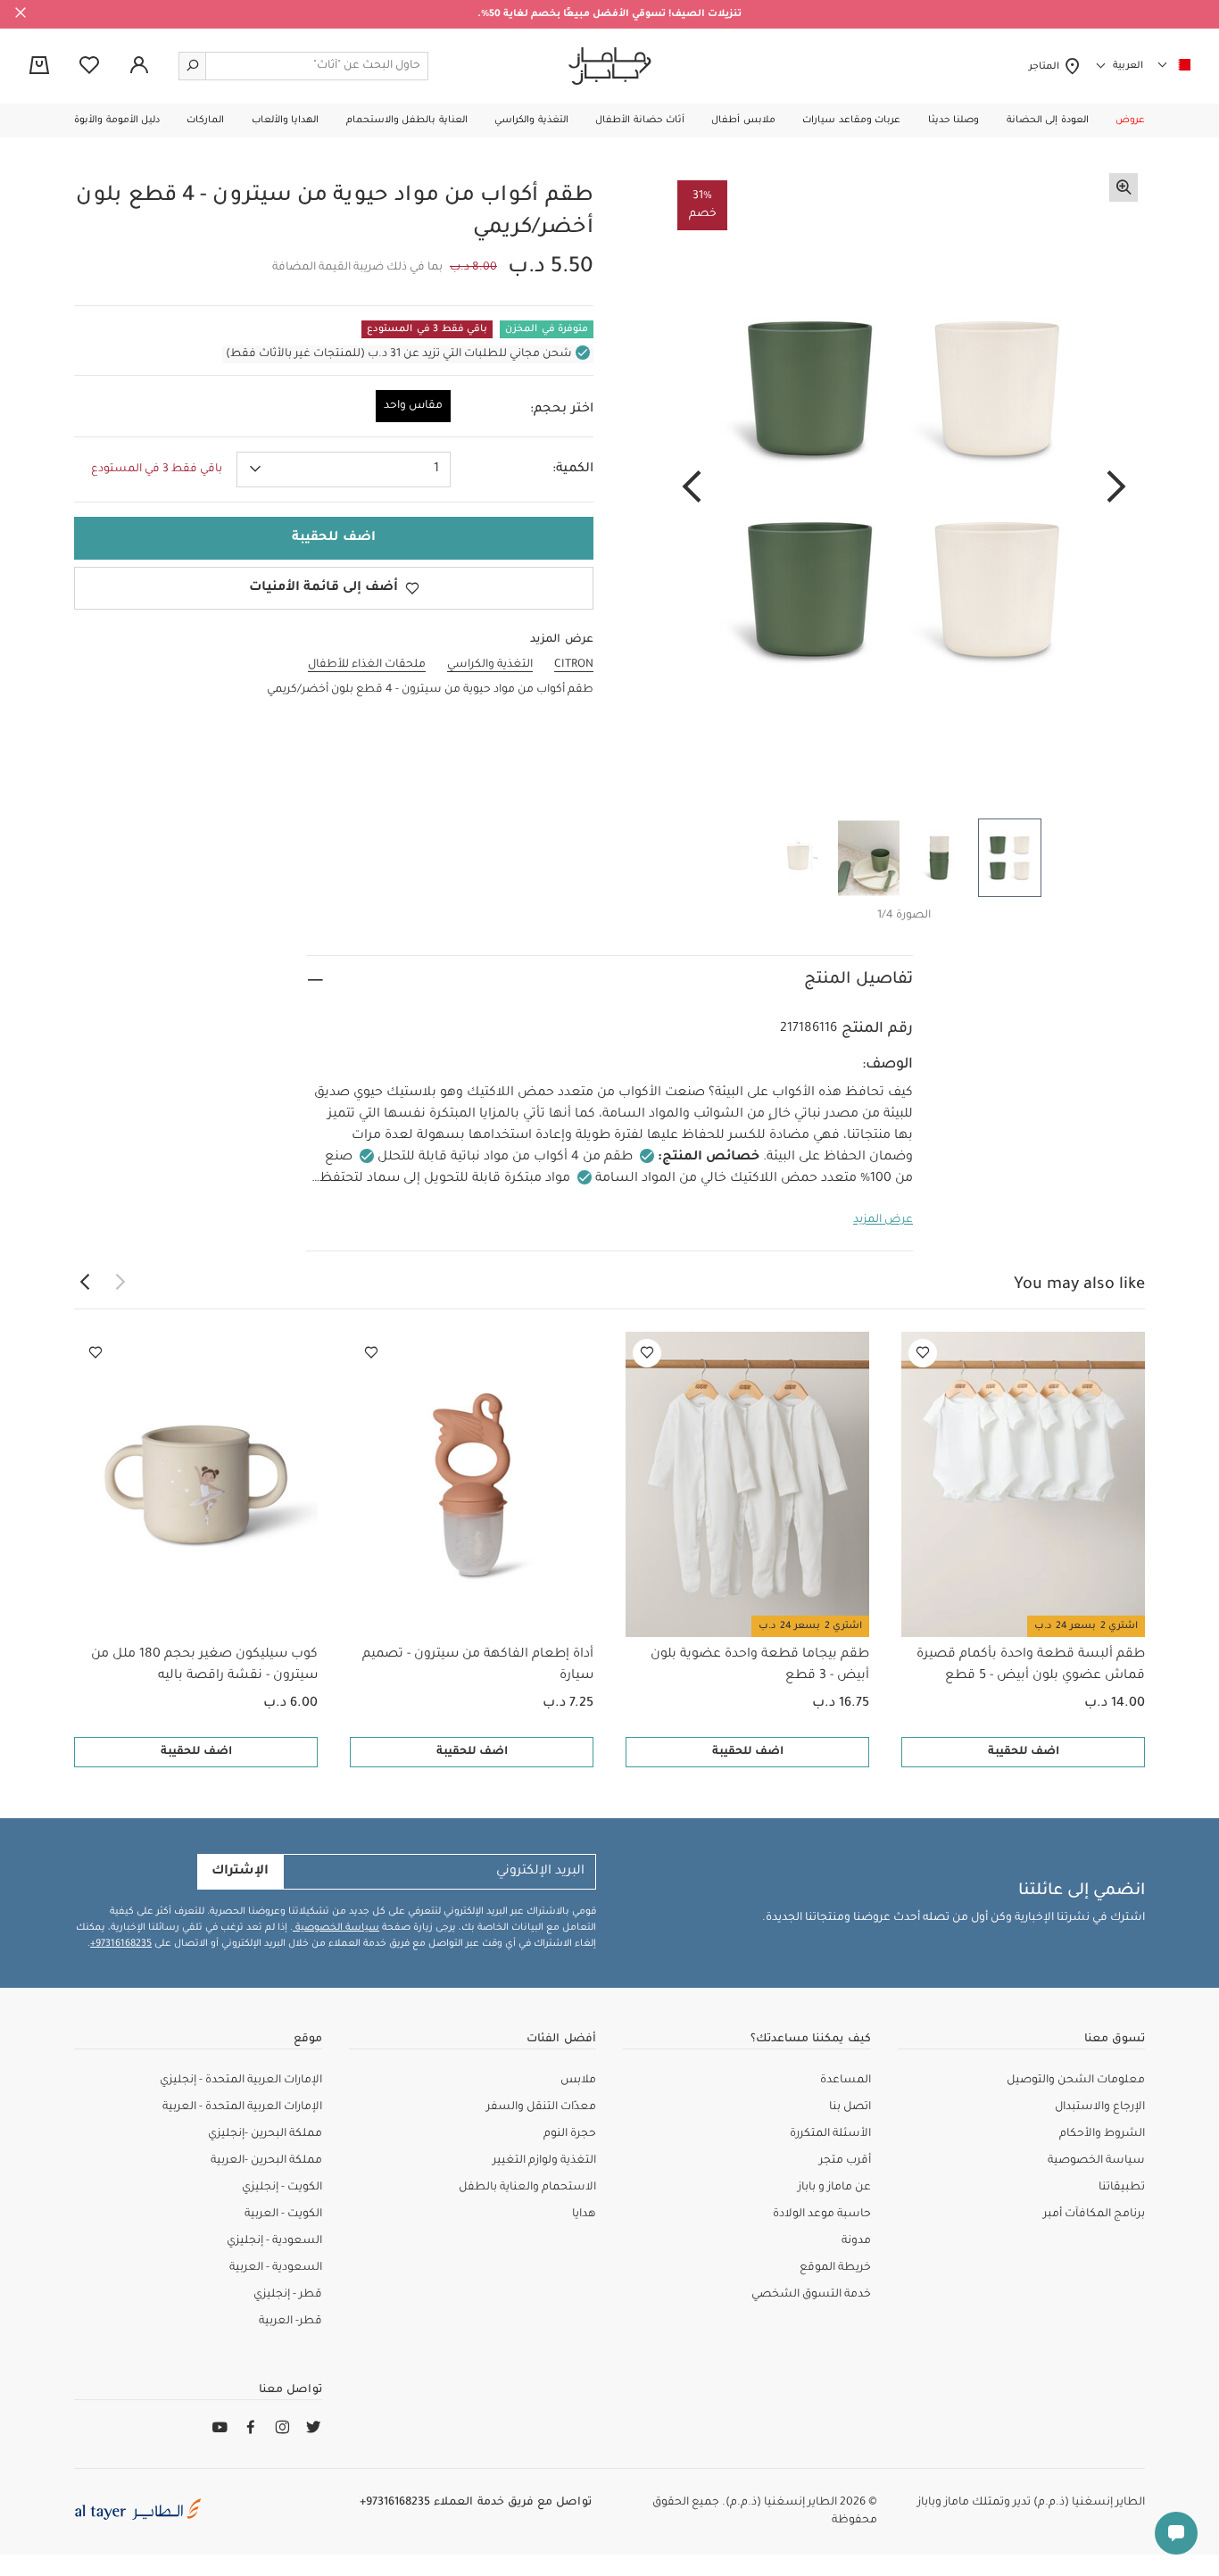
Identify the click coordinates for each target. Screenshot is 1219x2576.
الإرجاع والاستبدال (1100, 2107)
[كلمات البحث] (193, 66)
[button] (1130, 120)
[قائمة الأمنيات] (923, 1353)
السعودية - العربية (276, 2268)
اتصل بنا (850, 2107)
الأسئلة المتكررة (830, 2134)
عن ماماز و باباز (834, 2188)
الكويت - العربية (283, 2215)
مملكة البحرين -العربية (266, 2161)
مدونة (856, 2241)
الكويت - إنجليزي (282, 2188)
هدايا (584, 2215)
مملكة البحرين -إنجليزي (265, 2134)
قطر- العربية (290, 2322)
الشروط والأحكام (1102, 2134)
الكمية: (573, 469)
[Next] (692, 488)
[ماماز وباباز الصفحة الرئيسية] (610, 66)
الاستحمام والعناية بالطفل (527, 2188)
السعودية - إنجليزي (274, 2241)
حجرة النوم (570, 2134)
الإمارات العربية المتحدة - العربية (242, 2107)
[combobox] (344, 469)
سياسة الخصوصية (336, 1928)
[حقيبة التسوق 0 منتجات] (39, 67)
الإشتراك (240, 1872)
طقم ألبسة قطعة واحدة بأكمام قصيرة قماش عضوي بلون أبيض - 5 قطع (1031, 1666)
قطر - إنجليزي (288, 2295)
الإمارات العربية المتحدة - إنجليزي (241, 2081)
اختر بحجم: (562, 410)
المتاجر (1046, 67)
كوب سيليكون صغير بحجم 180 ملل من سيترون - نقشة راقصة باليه (204, 1666)
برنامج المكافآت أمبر (1094, 2215)
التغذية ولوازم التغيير (544, 2161)
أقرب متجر (845, 2161)
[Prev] (1116, 488)
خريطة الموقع (835, 2268)
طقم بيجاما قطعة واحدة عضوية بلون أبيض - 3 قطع (760, 1666)
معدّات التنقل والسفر (541, 2107)
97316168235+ (121, 1944)
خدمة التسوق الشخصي (811, 2295)
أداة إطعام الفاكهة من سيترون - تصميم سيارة (478, 1666)
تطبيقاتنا (1122, 2188)
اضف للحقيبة (1024, 1752)
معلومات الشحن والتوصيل (1076, 2081)
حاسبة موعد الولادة (822, 2215)
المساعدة (846, 2081)
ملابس (578, 2081)
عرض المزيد (883, 1220)
